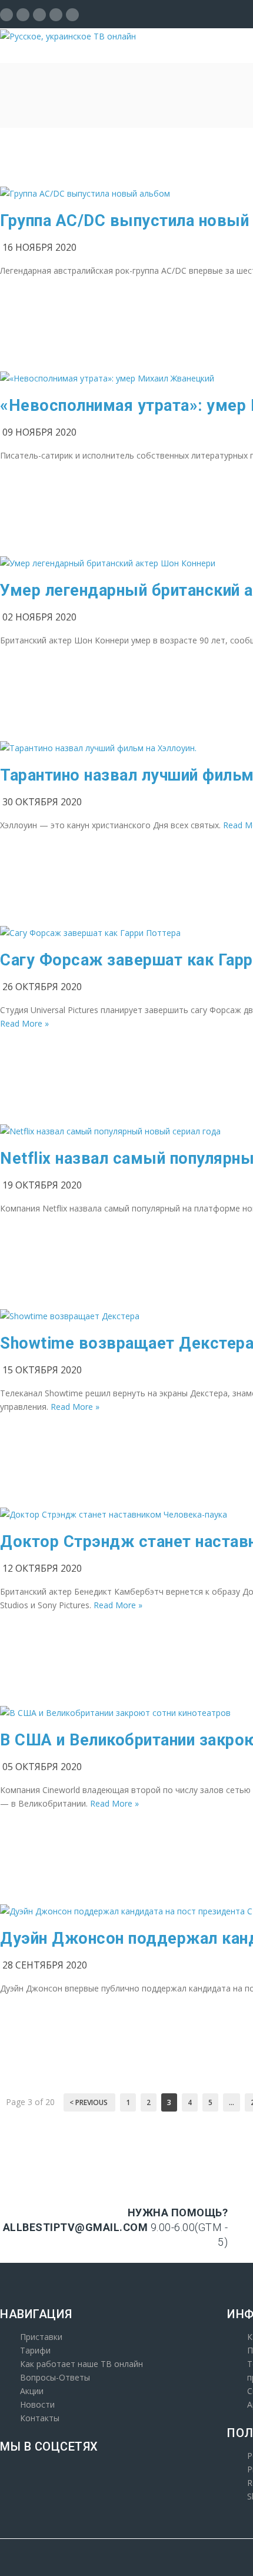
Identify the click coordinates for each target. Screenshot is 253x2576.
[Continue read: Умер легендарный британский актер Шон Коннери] (108, 563)
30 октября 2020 (42, 802)
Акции (32, 2391)
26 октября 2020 (42, 987)
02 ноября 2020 (39, 617)
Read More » (24, 1023)
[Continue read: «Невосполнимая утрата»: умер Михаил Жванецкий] (107, 378)
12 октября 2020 (42, 1568)
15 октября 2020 (42, 1370)
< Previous (89, 2102)
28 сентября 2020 (45, 1965)
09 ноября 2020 (39, 432)
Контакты (40, 2418)
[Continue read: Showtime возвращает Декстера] (70, 1316)
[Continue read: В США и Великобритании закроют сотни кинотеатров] (115, 1713)
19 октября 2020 (42, 1185)
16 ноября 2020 (39, 247)
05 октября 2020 (42, 1767)
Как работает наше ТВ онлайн (81, 2364)
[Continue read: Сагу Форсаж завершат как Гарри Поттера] (90, 933)
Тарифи (35, 2350)
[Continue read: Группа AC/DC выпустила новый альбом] (85, 193)
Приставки (41, 2337)
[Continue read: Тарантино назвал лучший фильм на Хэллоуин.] (98, 748)
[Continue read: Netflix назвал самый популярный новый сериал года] (110, 1131)
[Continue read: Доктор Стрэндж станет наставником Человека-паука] (114, 1514)
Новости (37, 2404)
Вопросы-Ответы (55, 2377)
